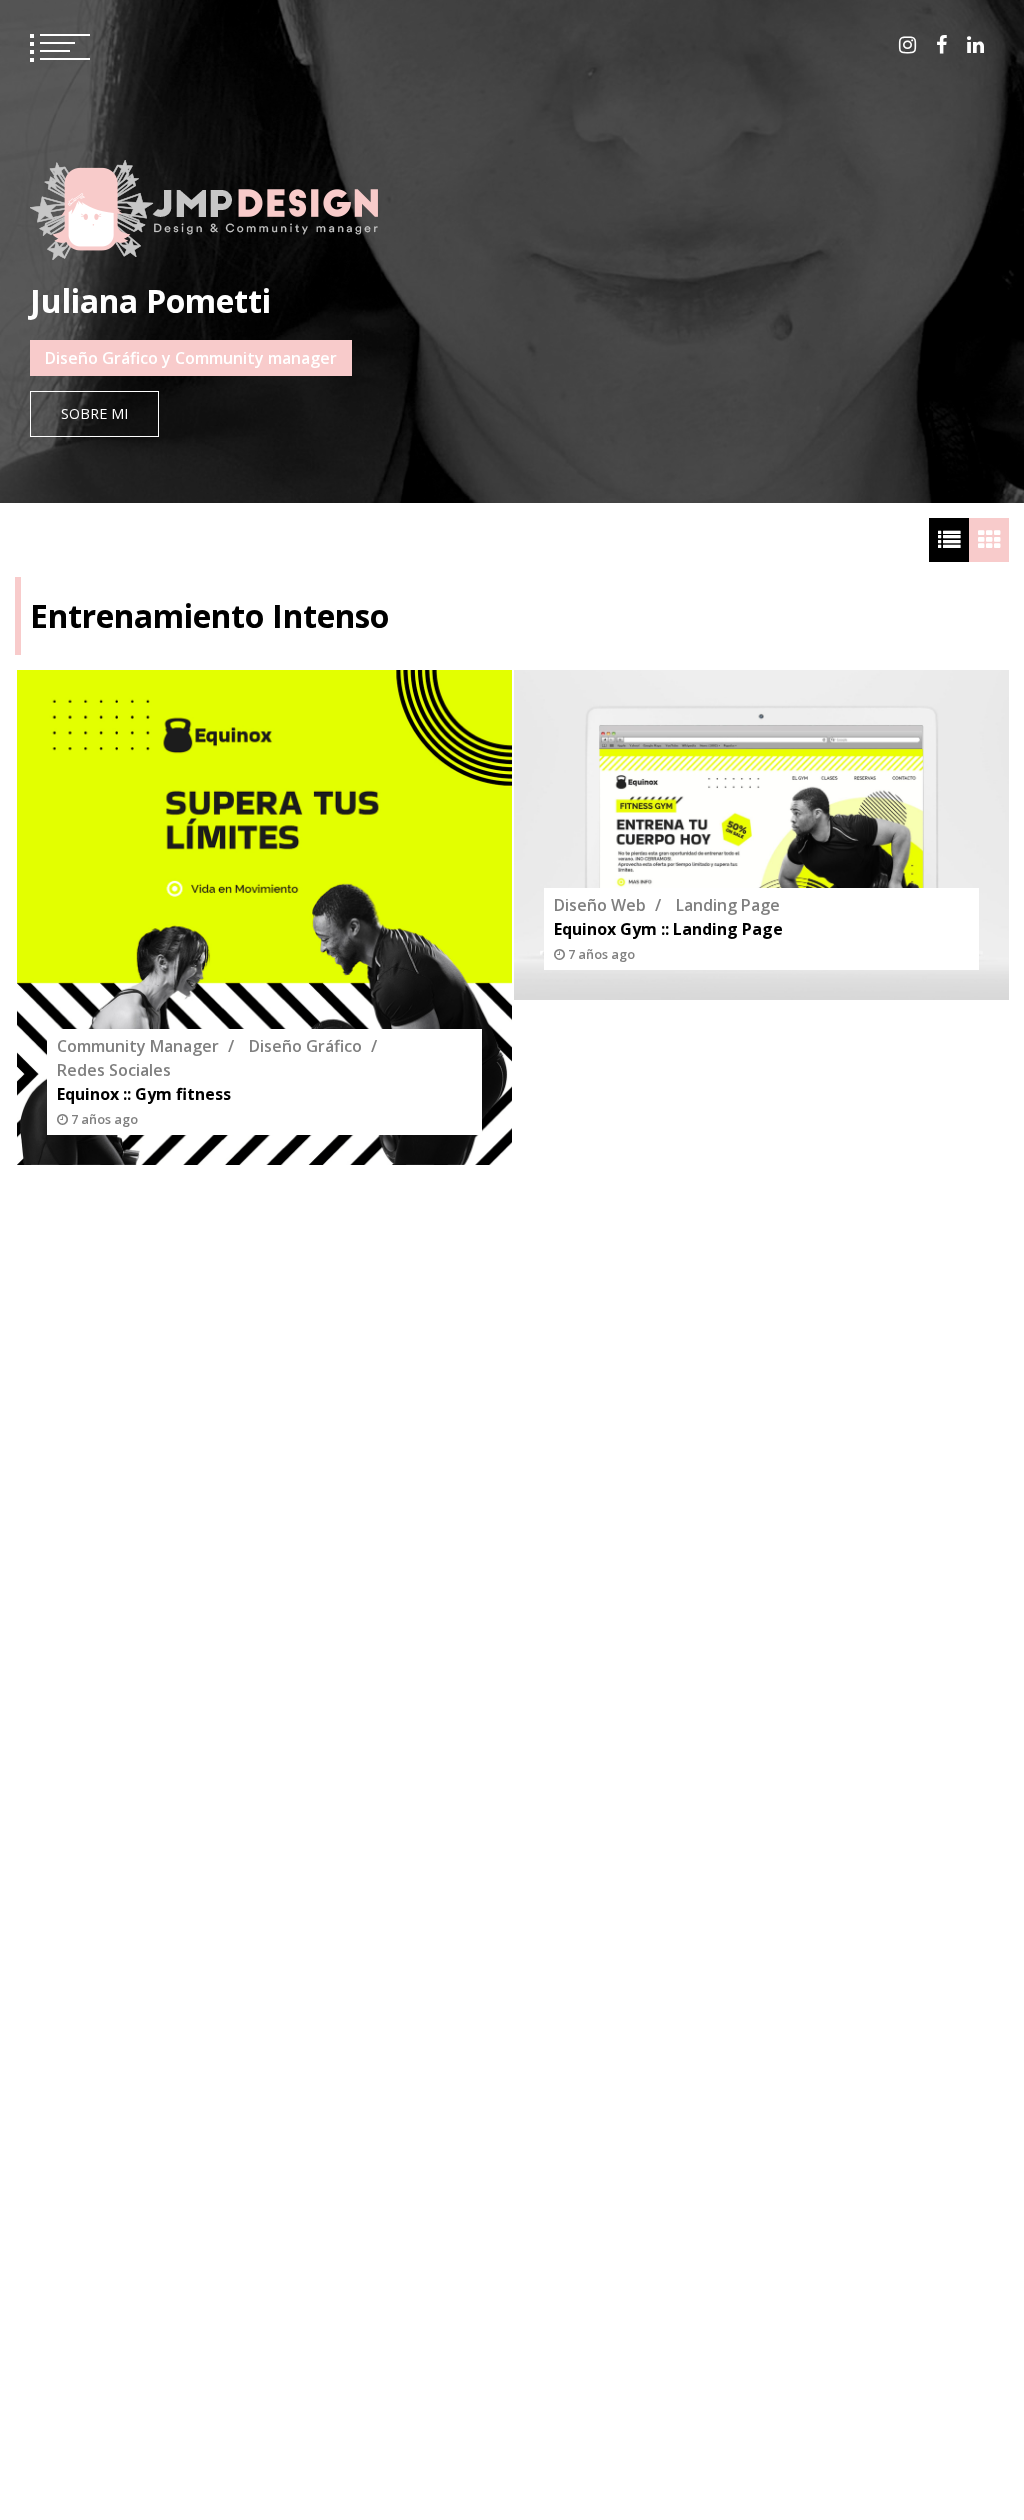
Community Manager (138, 1046)
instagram (907, 45)
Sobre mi (94, 413)
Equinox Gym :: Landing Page (668, 929)
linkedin (975, 45)
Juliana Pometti (150, 300)
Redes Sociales (114, 1070)
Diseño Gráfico (305, 1046)
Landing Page (728, 905)
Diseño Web (600, 905)
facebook (941, 45)
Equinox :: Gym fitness (144, 1094)
